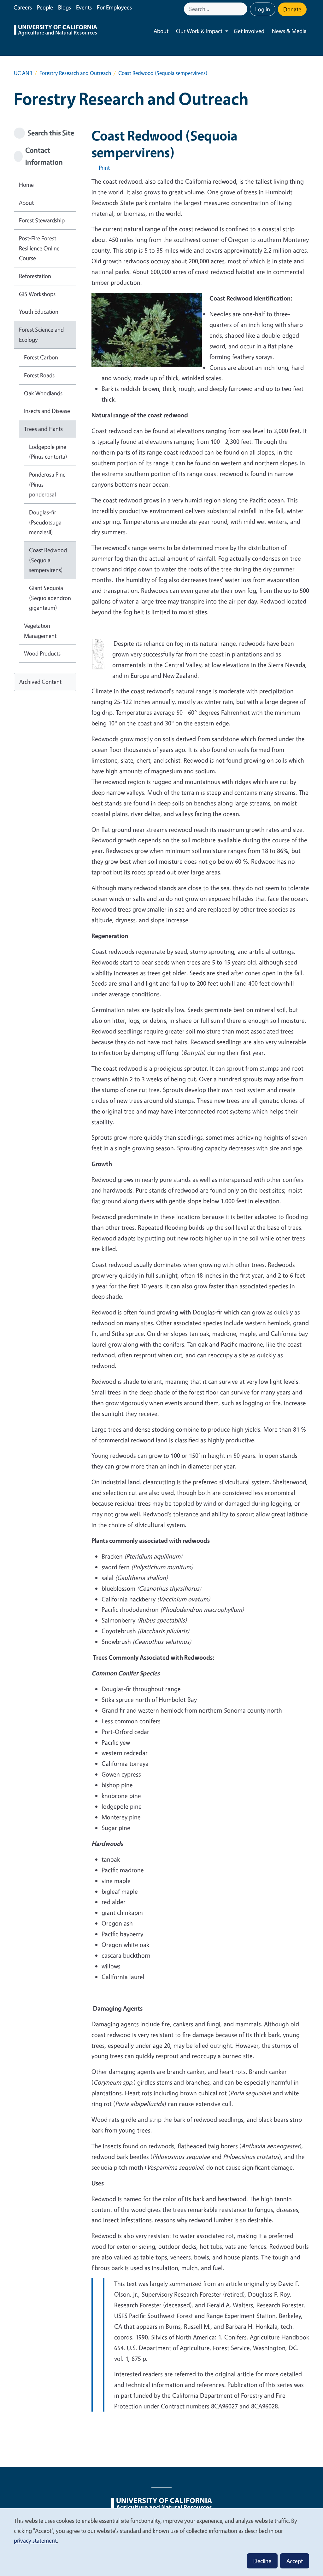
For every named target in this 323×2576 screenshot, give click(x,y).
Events (84, 7)
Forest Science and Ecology (41, 335)
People (45, 7)
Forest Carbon (41, 357)
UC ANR (23, 73)
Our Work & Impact (199, 31)
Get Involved (249, 31)
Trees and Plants (43, 429)
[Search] (243, 9)
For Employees (114, 7)
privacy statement (35, 2540)
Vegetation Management (40, 631)
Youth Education (39, 312)
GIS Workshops (37, 294)
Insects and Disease (47, 411)
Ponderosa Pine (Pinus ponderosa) (47, 484)
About (161, 31)
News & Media (289, 31)
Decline (262, 2561)
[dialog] (161, 2542)
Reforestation (35, 276)
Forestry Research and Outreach (75, 73)
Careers (23, 7)
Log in (263, 9)
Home (26, 185)
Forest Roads (39, 375)
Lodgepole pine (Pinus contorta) (48, 452)
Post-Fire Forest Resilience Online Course (39, 248)
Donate (292, 9)
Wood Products (42, 653)
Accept (295, 2561)
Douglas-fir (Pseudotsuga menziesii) (45, 522)
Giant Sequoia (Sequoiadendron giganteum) (50, 598)
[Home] (56, 31)
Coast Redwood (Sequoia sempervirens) (48, 560)
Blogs (65, 7)
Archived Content (40, 682)
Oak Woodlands (43, 393)
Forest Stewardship (42, 220)
